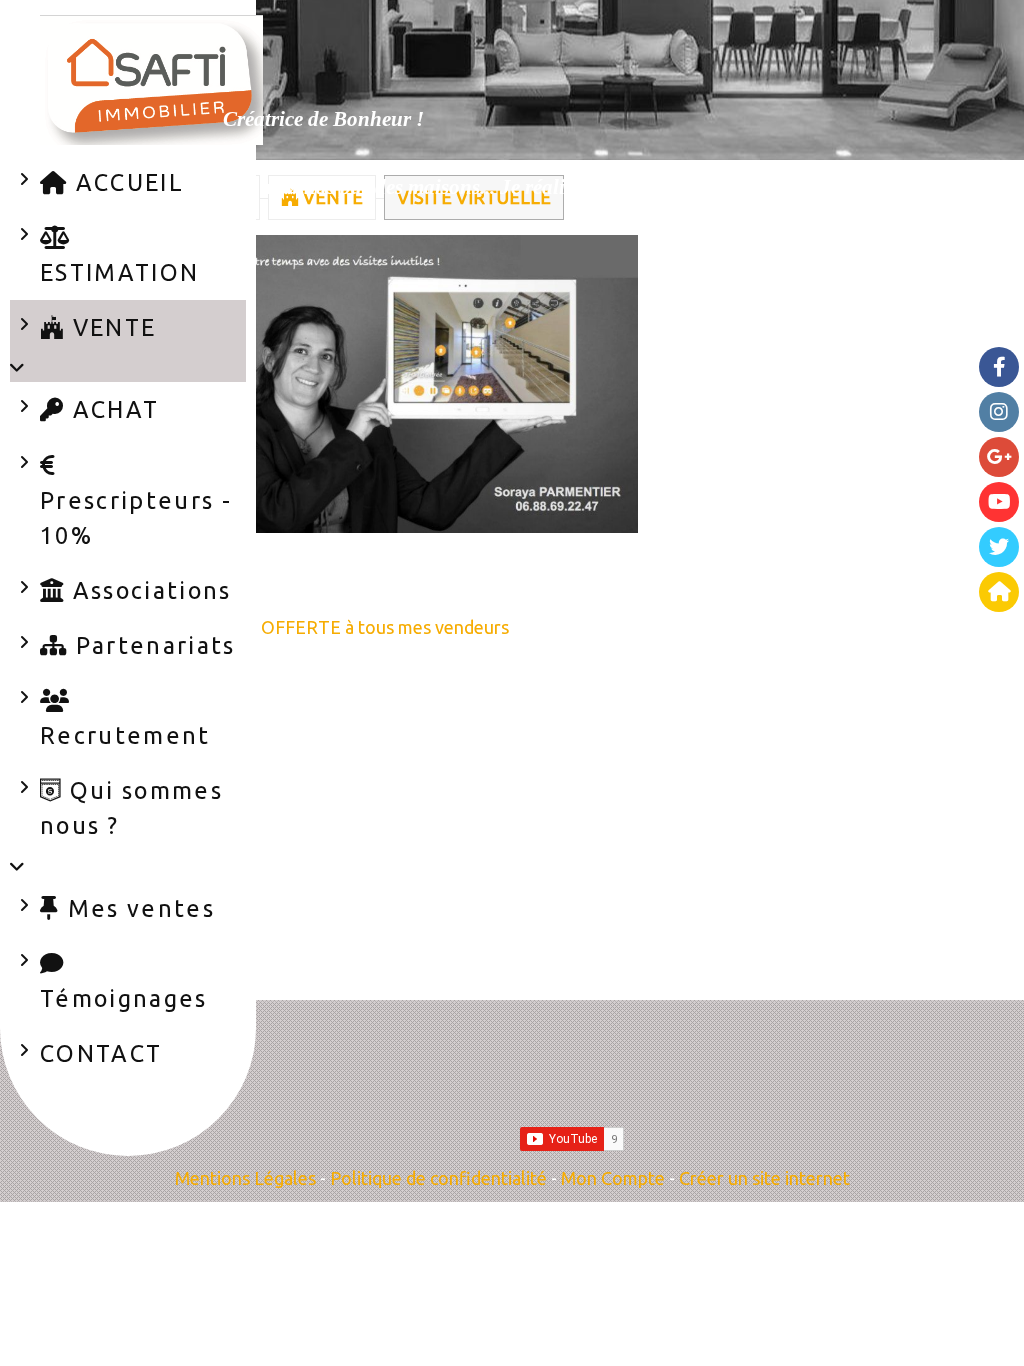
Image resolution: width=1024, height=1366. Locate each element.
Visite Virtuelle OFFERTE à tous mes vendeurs (323, 627)
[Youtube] (999, 502)
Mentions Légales (245, 1178)
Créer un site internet (764, 1178)
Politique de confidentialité (438, 1178)
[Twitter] (999, 547)
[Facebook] (999, 367)
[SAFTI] (999, 592)
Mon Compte (613, 1178)
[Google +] (999, 457)
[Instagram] (999, 412)
